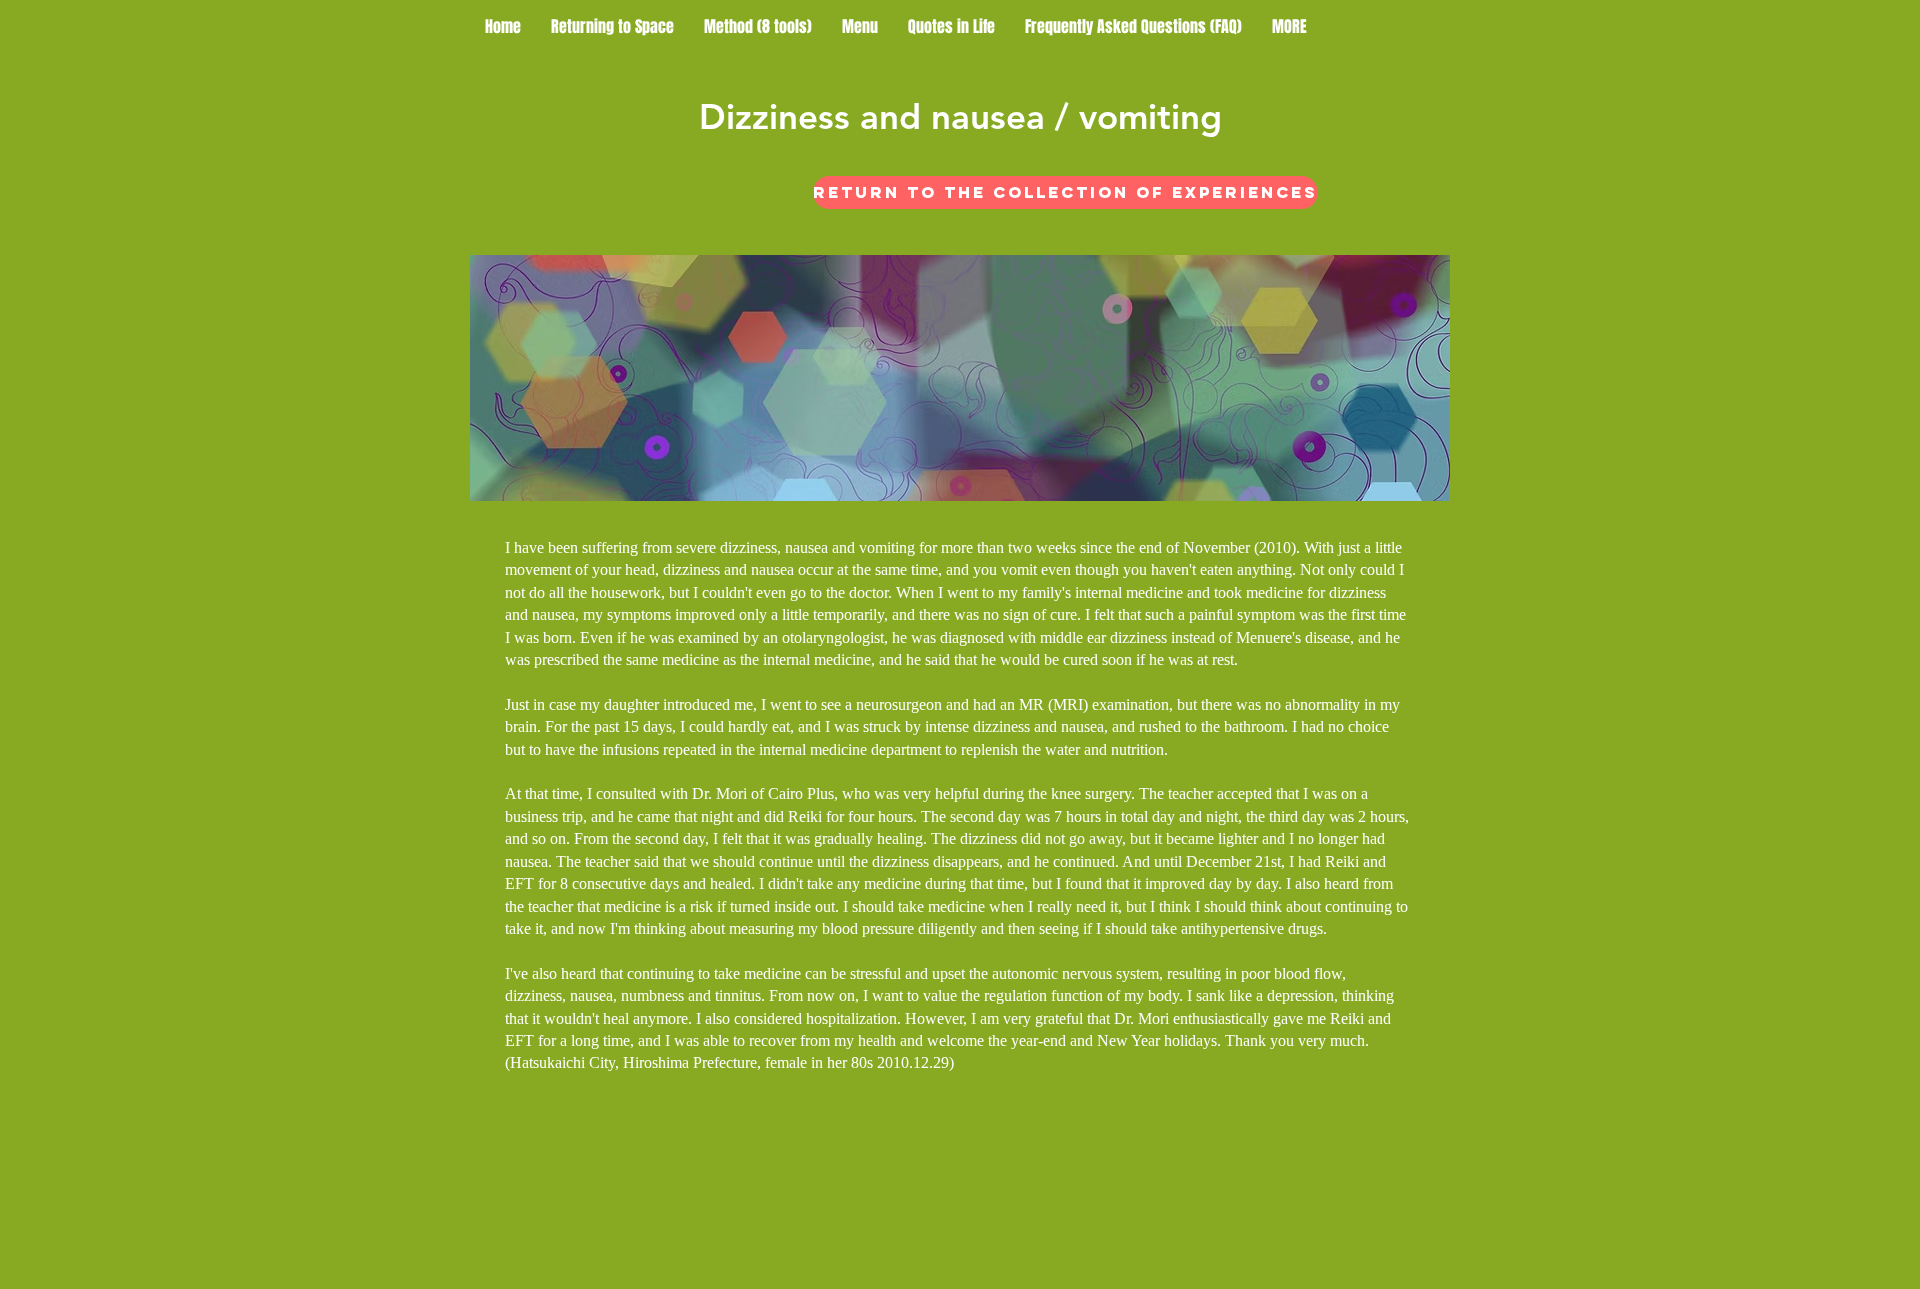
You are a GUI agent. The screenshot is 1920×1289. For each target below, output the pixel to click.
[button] (1289, 27)
